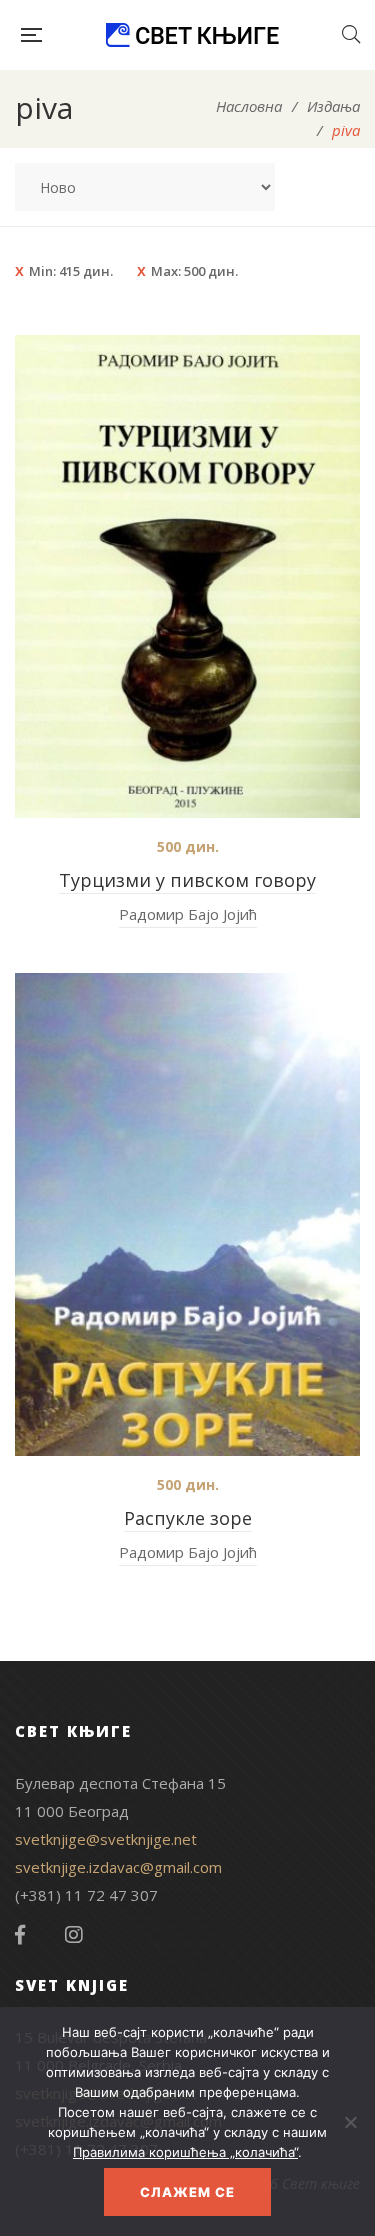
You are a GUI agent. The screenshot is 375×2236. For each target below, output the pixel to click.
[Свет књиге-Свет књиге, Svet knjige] (192, 35)
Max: (194, 271)
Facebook (20, 1935)
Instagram (74, 1935)
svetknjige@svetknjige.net (106, 1839)
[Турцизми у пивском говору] (187, 576)
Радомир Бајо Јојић (188, 914)
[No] (350, 2122)
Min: (71, 271)
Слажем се (187, 2192)
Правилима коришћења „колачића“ (185, 2152)
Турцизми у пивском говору (187, 880)
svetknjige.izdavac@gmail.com (118, 1867)
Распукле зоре (188, 1518)
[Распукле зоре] (187, 1214)
